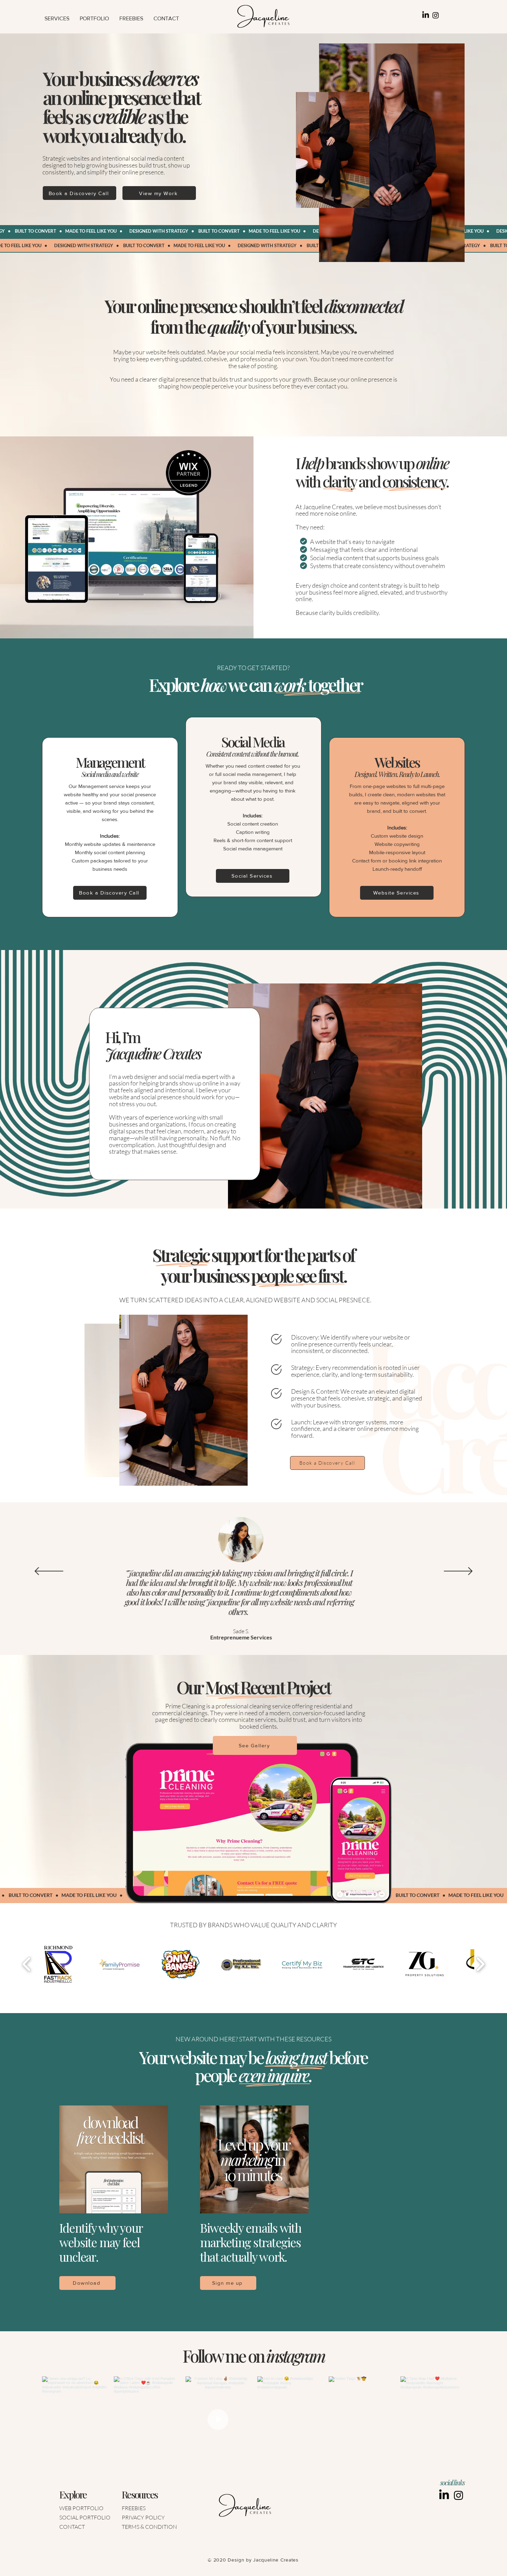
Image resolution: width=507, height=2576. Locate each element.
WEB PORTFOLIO (81, 2508)
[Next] (458, 1572)
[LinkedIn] (426, 15)
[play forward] (480, 1964)
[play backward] (27, 1964)
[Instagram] (436, 15)
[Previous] (49, 1572)
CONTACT (72, 2527)
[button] (57, 18)
